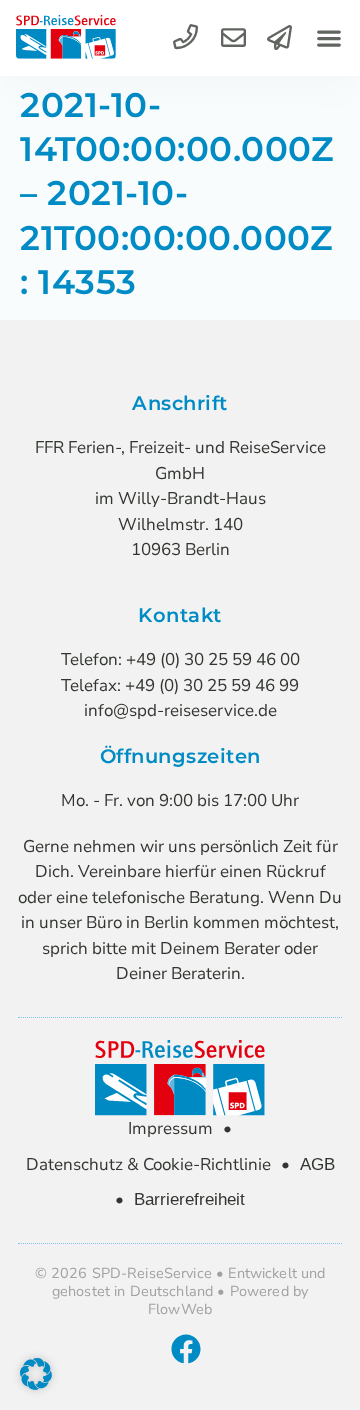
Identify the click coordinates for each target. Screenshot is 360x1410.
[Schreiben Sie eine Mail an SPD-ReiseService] (233, 37)
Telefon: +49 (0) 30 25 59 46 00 (180, 659)
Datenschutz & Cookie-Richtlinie (148, 1164)
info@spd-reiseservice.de (180, 710)
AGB (317, 1164)
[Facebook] (186, 1349)
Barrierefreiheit (189, 1199)
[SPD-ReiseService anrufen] (185, 37)
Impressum (170, 1128)
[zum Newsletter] (279, 37)
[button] (328, 38)
